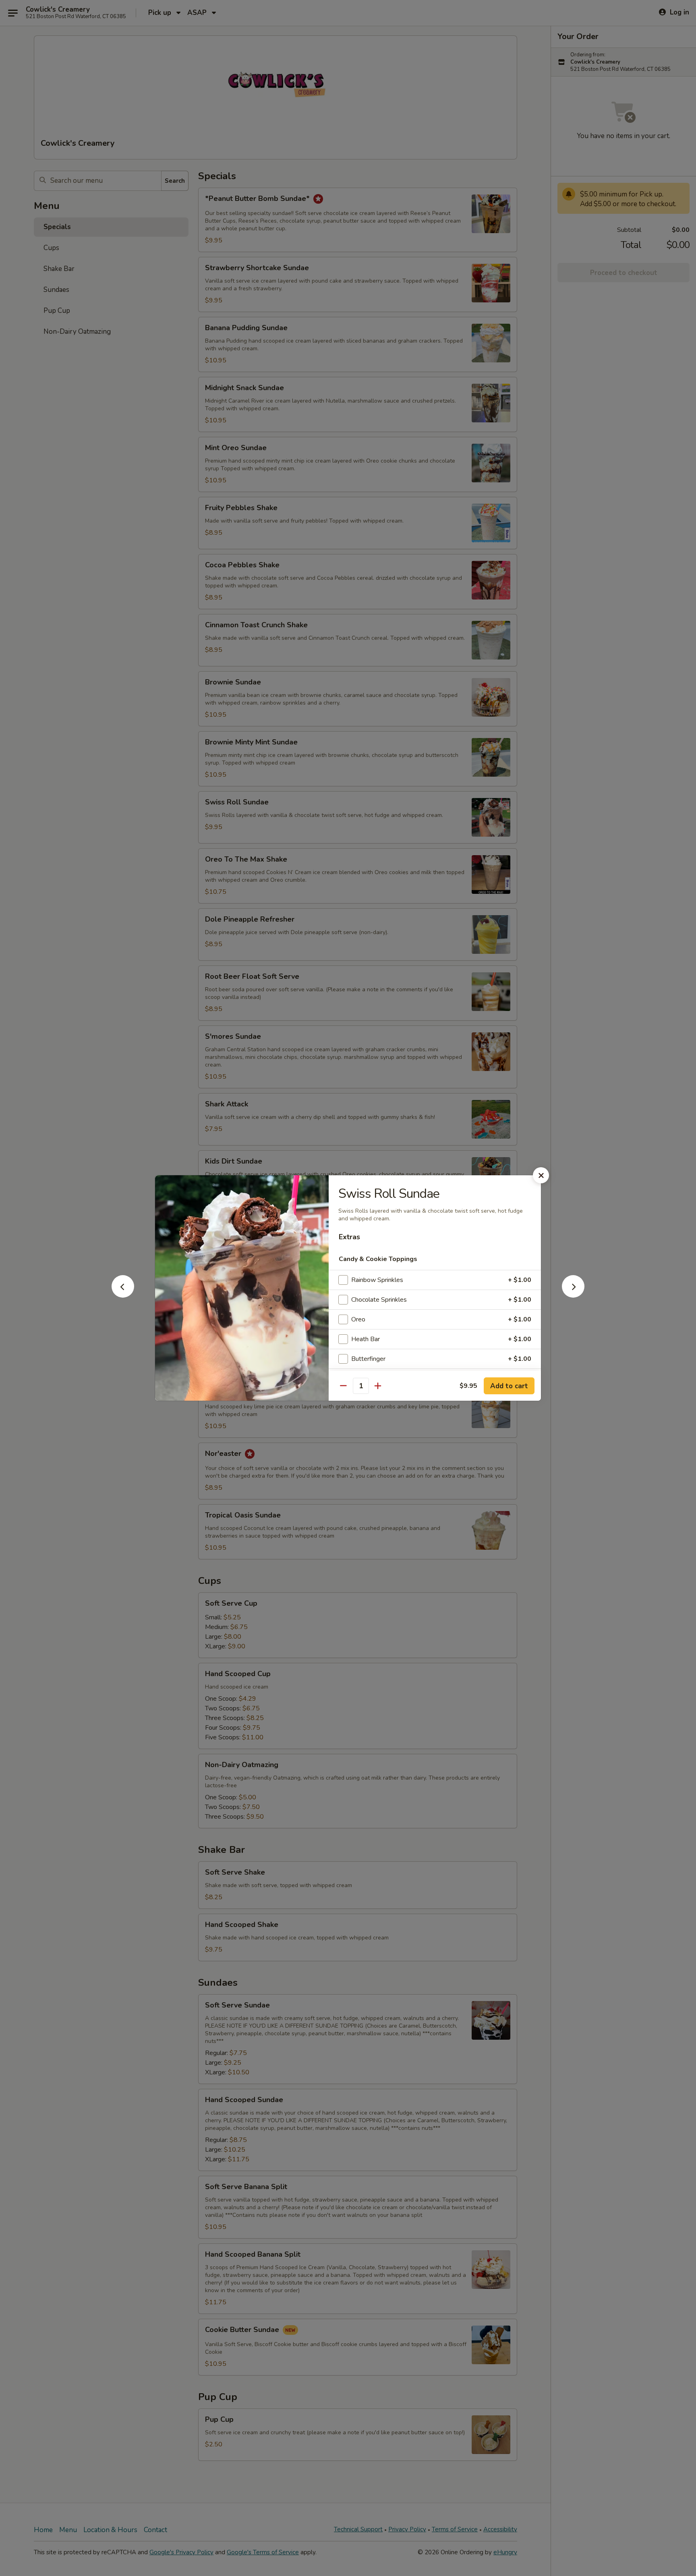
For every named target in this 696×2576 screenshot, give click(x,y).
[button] (123, 1295)
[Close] (541, 1175)
